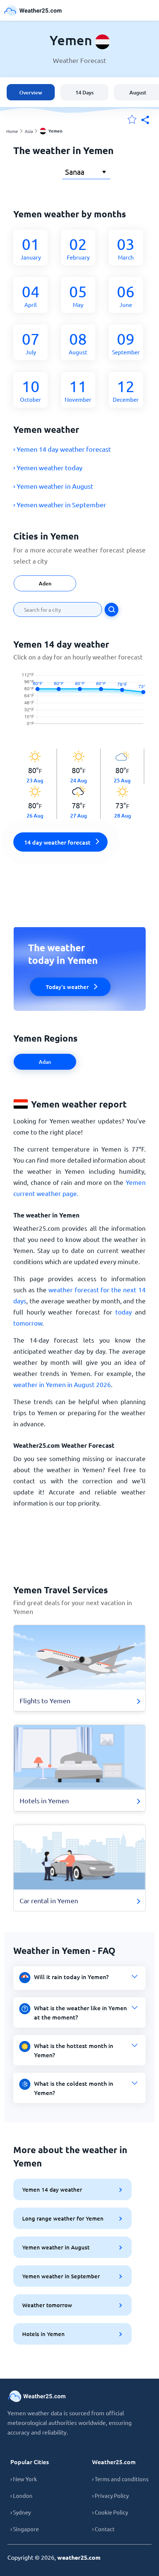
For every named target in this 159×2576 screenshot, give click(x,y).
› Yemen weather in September (60, 504)
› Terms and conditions (120, 2479)
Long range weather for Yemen (63, 2218)
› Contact (103, 2529)
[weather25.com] (33, 11)
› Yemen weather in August (53, 486)
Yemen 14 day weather (52, 2189)
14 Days (84, 92)
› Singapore (25, 2529)
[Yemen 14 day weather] (79, 705)
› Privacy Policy (110, 2495)
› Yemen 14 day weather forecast (62, 449)
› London (21, 2495)
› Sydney (21, 2512)
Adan (45, 1062)
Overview (31, 92)
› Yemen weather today (48, 467)
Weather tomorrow (47, 2305)
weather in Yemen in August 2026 (62, 1384)
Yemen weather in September (61, 2276)
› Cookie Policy (110, 2512)
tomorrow (28, 1323)
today (124, 1312)
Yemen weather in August (56, 2247)
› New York (24, 2479)
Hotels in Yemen (43, 2334)
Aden (45, 583)
